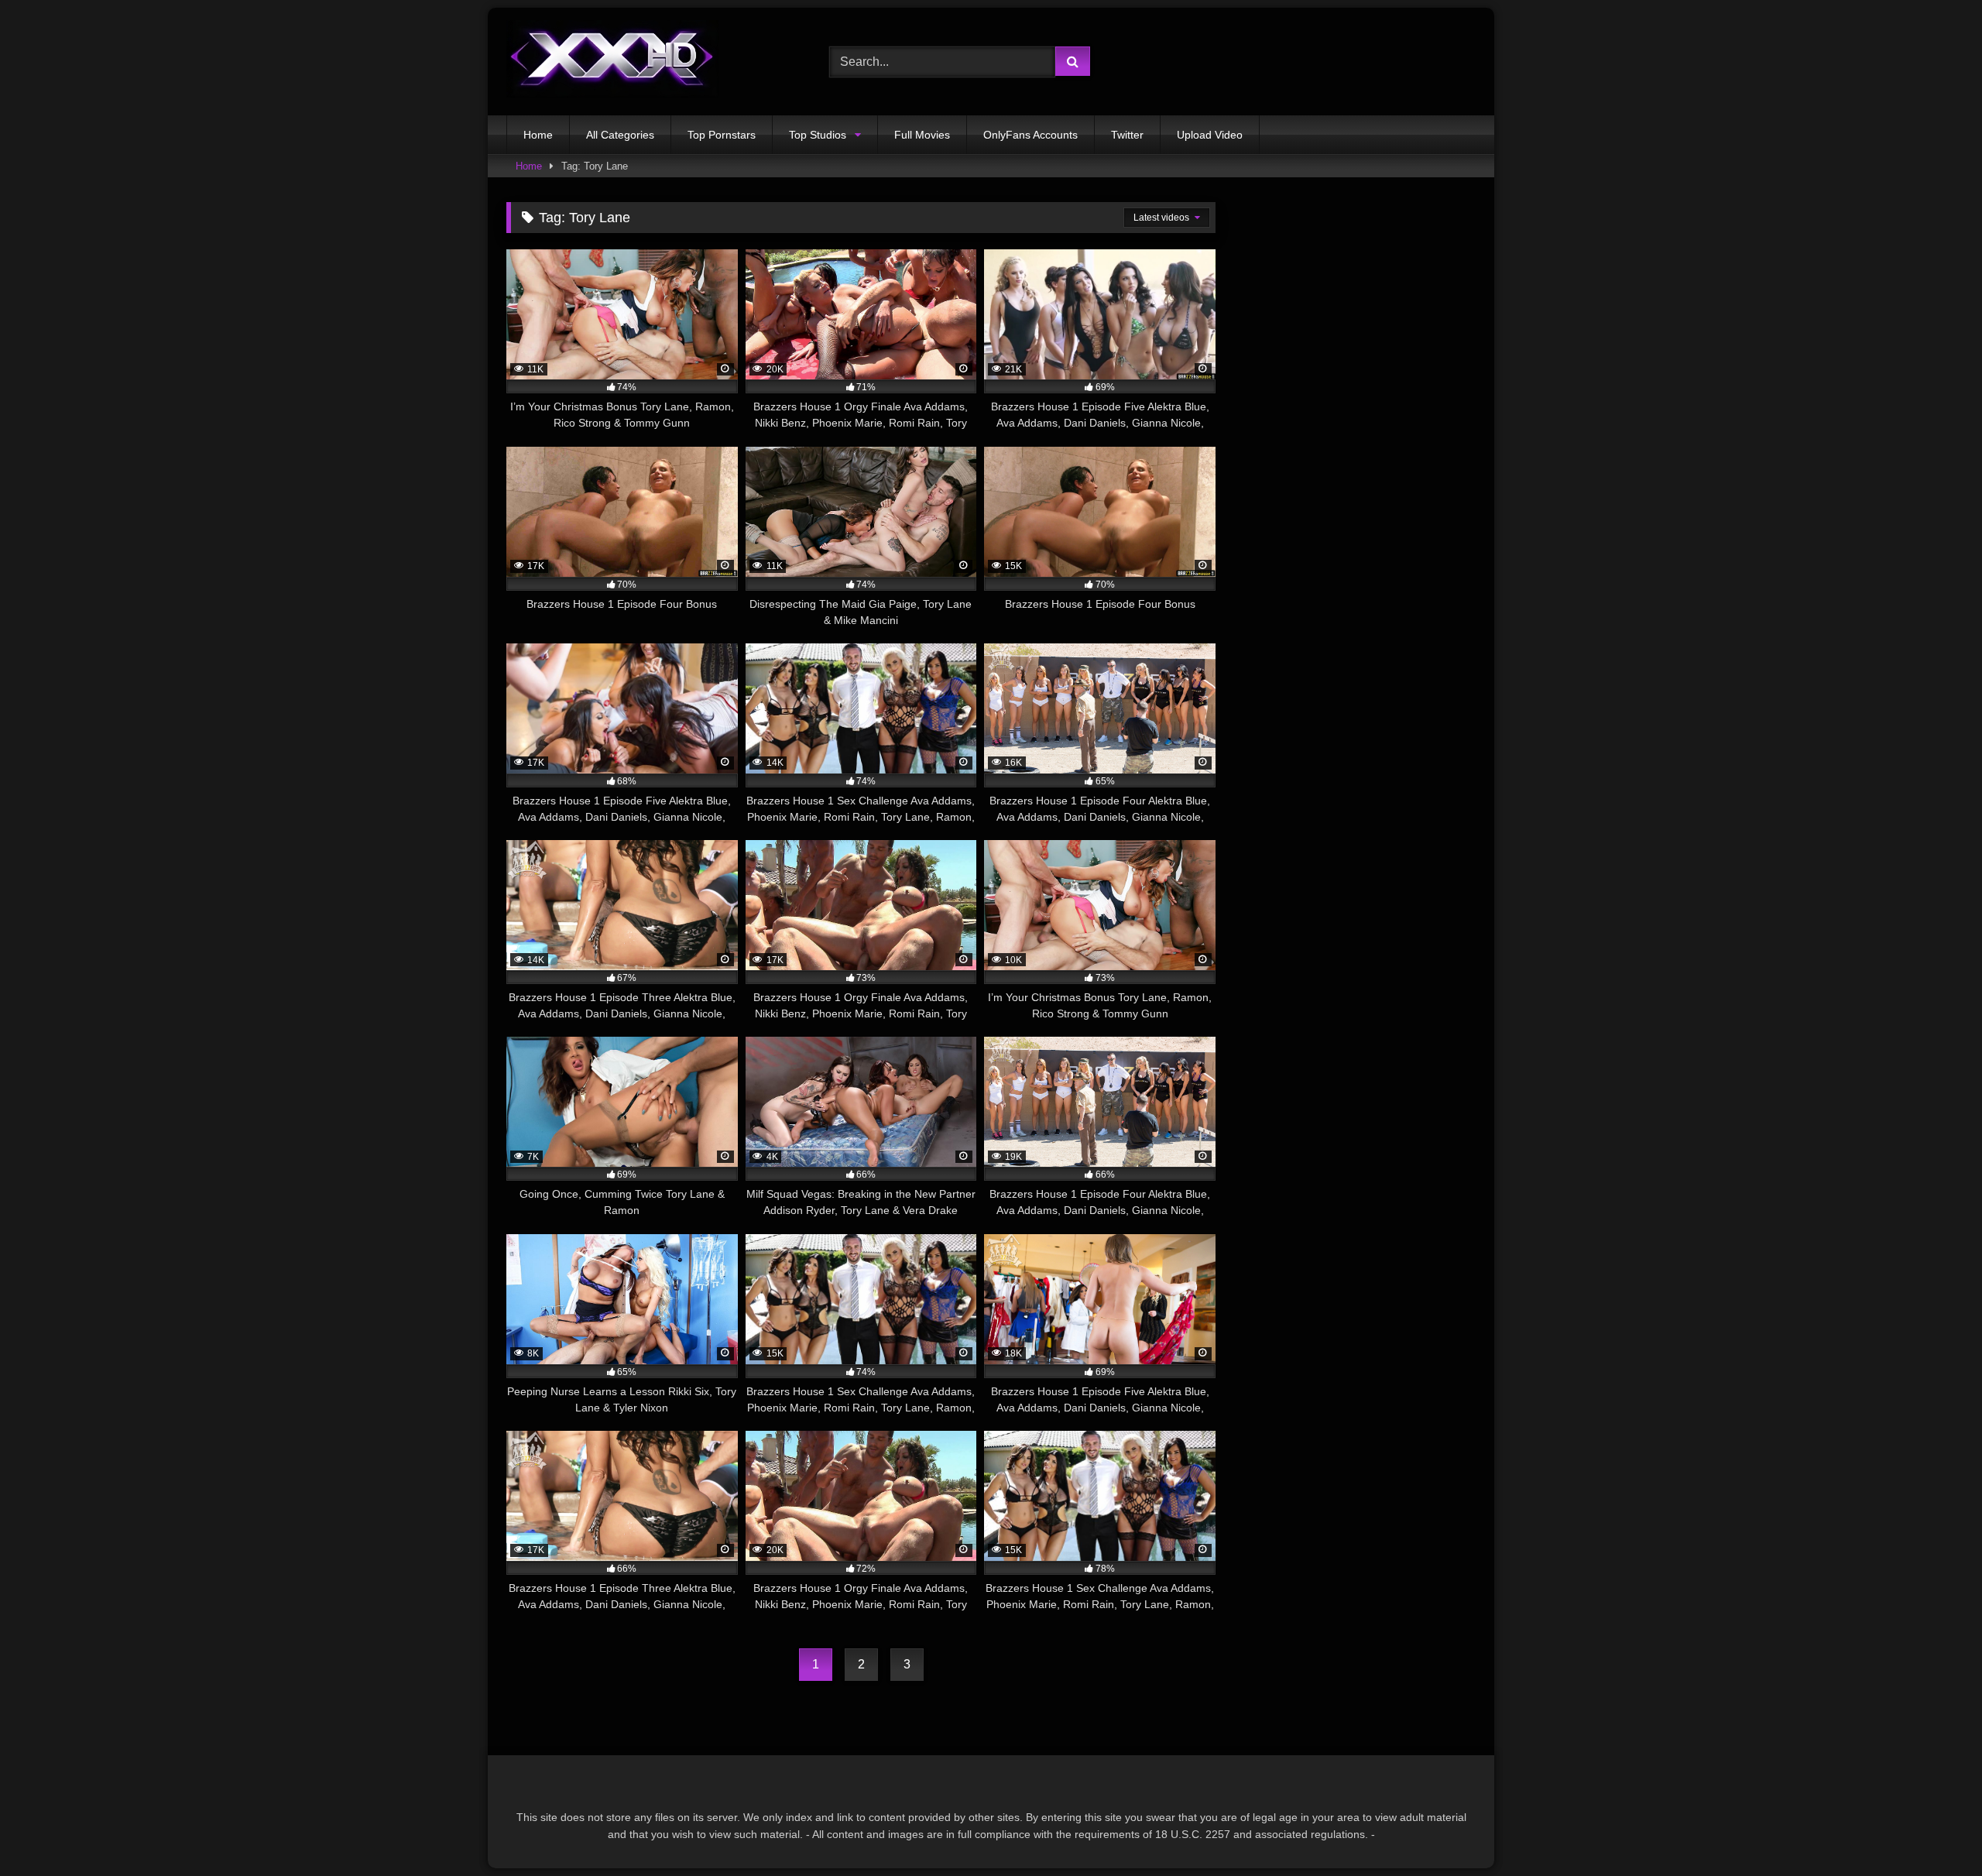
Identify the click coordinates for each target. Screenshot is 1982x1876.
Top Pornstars (722, 135)
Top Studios (818, 135)
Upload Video (1210, 135)
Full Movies (922, 135)
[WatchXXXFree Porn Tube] (612, 62)
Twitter (1127, 135)
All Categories (620, 135)
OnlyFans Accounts (1030, 135)
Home (538, 135)
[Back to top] (1934, 1830)
